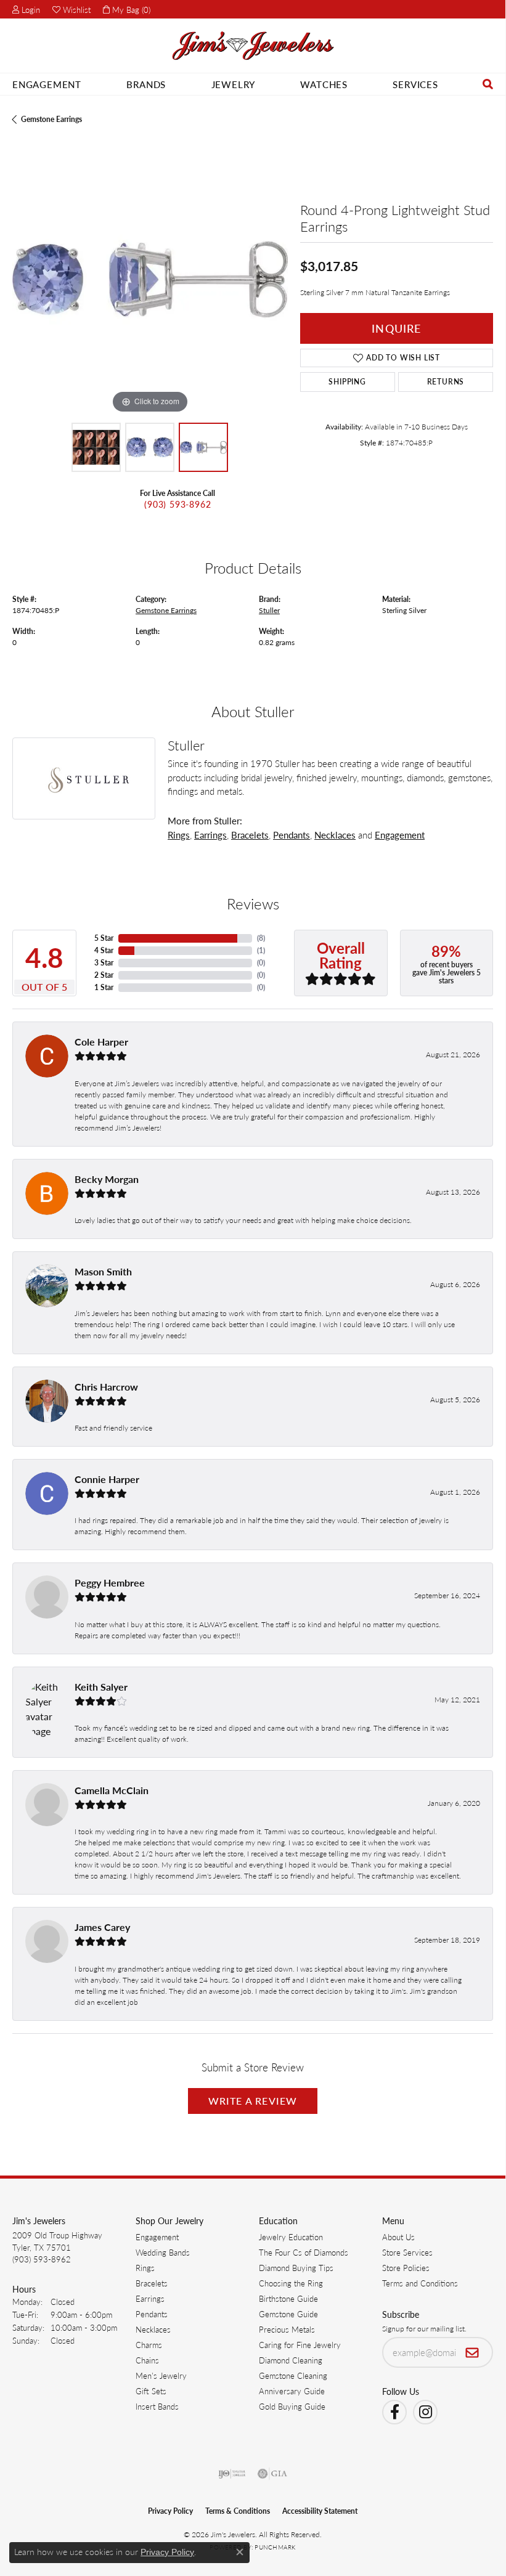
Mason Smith (103, 1271)
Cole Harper (101, 1042)
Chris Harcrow (106, 1387)
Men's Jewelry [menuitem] (161, 2375)
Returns (446, 382)
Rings (179, 835)
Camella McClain (112, 1790)
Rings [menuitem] (145, 2268)
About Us (398, 2237)
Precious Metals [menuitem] (287, 2329)
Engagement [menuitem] (157, 2237)
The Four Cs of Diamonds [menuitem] (304, 2252)
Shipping (347, 382)
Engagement (47, 84)
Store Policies (406, 2268)
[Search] (488, 84)
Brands (146, 84)
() (261, 938)
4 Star (104, 950)
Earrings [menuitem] (150, 2298)
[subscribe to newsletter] (472, 2352)
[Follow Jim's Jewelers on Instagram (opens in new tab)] (425, 2412)
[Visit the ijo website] (232, 2474)
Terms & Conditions (238, 2511)
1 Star (104, 987)
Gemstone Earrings (51, 119)
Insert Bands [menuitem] (157, 2406)
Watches (324, 84)
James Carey (102, 1927)
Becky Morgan (107, 1179)
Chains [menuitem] (147, 2360)
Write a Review (253, 2101)
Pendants (292, 835)
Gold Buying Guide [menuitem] (292, 2406)
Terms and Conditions (420, 2283)
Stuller (269, 610)
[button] (26, 9)
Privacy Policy (170, 2511)
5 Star (104, 938)
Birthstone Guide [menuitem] (288, 2298)
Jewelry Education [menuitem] (291, 2237)
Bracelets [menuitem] (152, 2283)
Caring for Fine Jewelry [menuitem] (300, 2345)
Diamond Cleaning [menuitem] (291, 2360)
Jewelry (234, 84)
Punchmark (275, 2547)
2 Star (104, 975)
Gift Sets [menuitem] (151, 2391)
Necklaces (335, 835)
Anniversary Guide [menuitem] (292, 2391)
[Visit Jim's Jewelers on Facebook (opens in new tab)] (394, 2412)
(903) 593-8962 (178, 504)
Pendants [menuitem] (152, 2314)
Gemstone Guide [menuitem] (288, 2314)
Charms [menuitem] (149, 2345)
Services (415, 84)
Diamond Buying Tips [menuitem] (296, 2268)
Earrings (210, 835)
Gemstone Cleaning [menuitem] (293, 2375)
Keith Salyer (101, 1687)
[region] (150, 279)
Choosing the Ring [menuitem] (291, 2283)
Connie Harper (107, 1479)
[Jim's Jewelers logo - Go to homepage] (253, 46)
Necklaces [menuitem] (153, 2329)
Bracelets (250, 835)
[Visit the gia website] (272, 2474)
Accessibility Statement (320, 2511)
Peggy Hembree (110, 1583)
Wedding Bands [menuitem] (163, 2252)
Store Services (407, 2252)
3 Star (104, 963)
